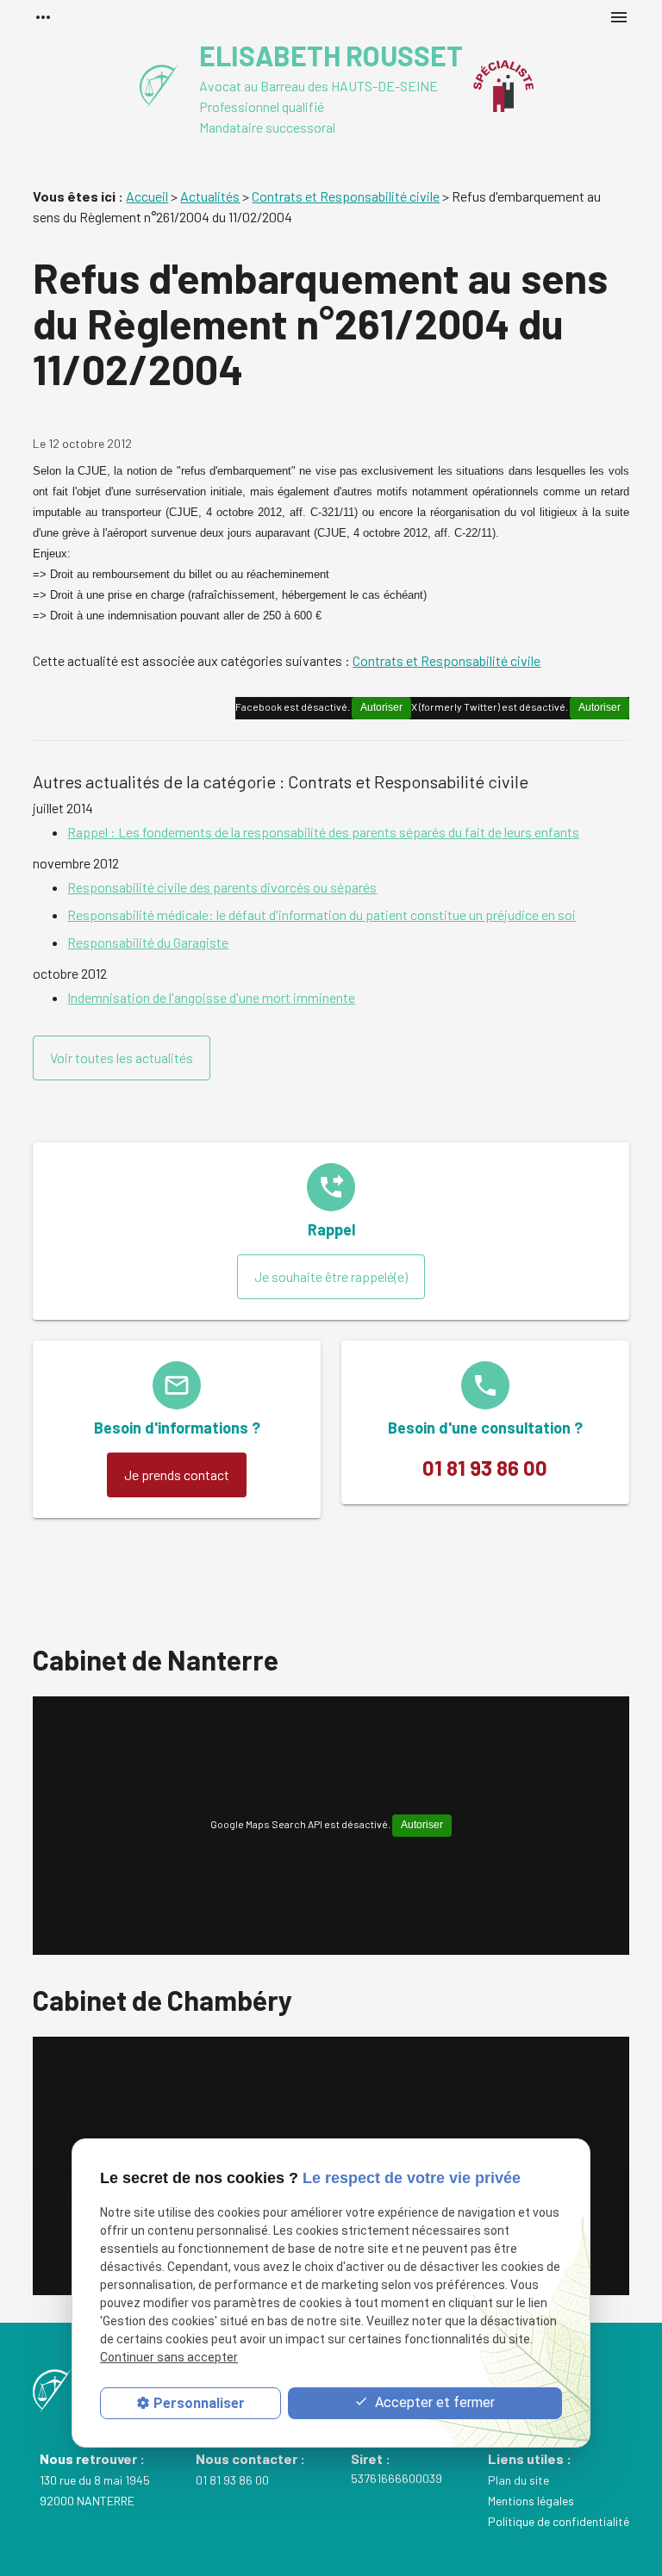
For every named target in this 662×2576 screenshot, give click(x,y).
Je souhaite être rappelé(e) (331, 1276)
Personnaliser (199, 2403)
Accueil (147, 196)
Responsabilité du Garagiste (148, 942)
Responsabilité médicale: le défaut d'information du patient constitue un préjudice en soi (322, 915)
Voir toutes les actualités (122, 1058)
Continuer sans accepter (169, 2357)
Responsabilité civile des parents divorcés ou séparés (222, 887)
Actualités (210, 196)
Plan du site (518, 2480)
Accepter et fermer (433, 2402)
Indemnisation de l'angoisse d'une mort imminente (211, 997)
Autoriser (600, 707)
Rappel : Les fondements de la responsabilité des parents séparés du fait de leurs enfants (323, 832)
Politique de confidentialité (559, 2521)
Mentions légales (531, 2501)
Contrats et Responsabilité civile (346, 196)
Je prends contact (177, 1475)
